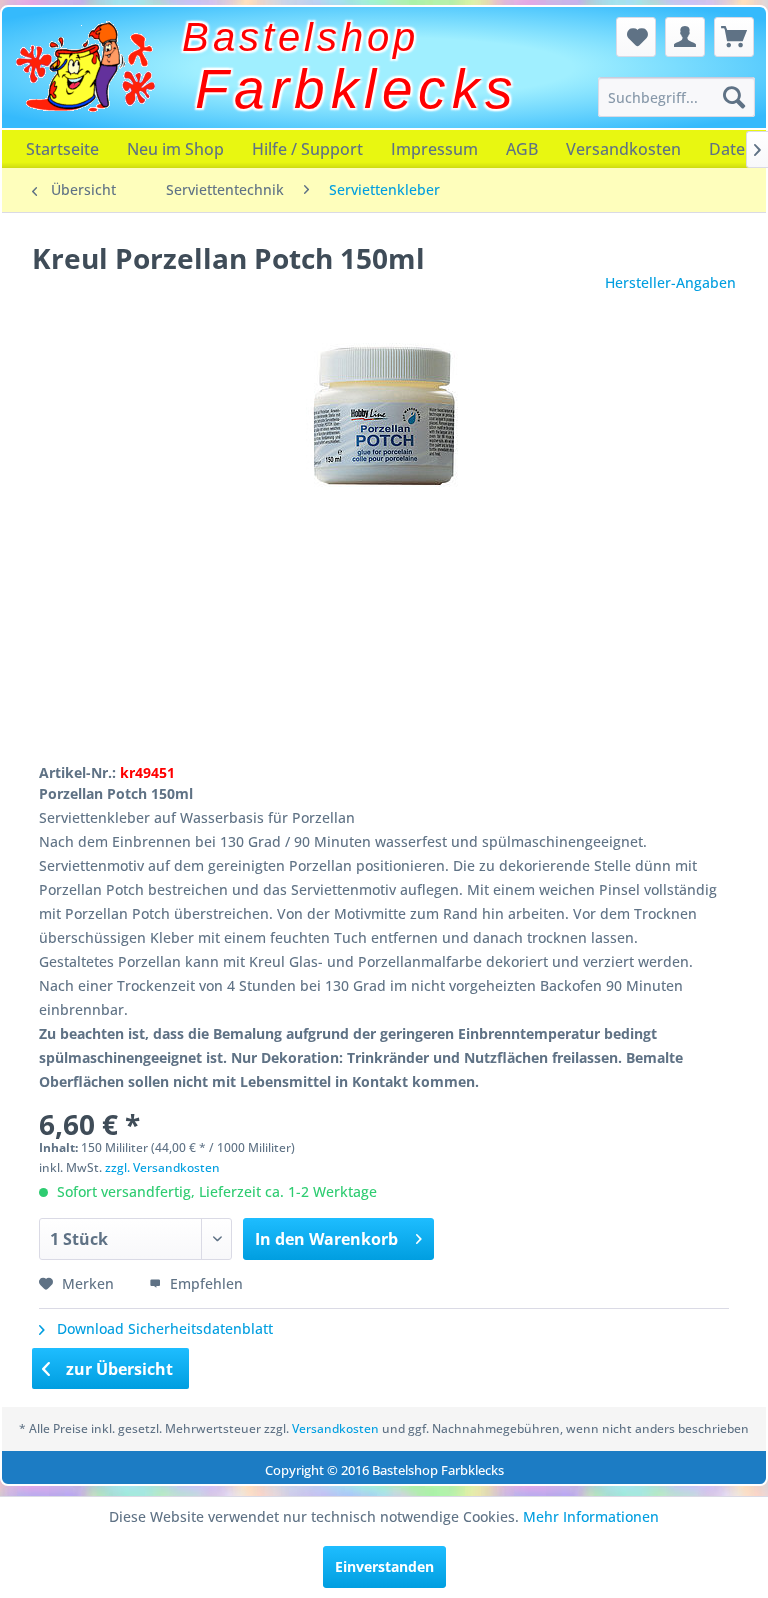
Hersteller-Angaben (670, 282)
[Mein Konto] (685, 37)
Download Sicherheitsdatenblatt (163, 1328)
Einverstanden (384, 1566)
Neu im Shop (175, 149)
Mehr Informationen (591, 1516)
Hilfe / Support (307, 149)
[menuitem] (677, 97)
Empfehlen (204, 1283)
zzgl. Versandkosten (162, 1167)
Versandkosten (623, 149)
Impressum (434, 149)
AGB (522, 149)
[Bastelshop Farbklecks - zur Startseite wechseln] (85, 67)
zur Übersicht (117, 1369)
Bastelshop (300, 37)
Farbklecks (357, 89)
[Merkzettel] (636, 37)
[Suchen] (734, 97)
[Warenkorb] (734, 37)
